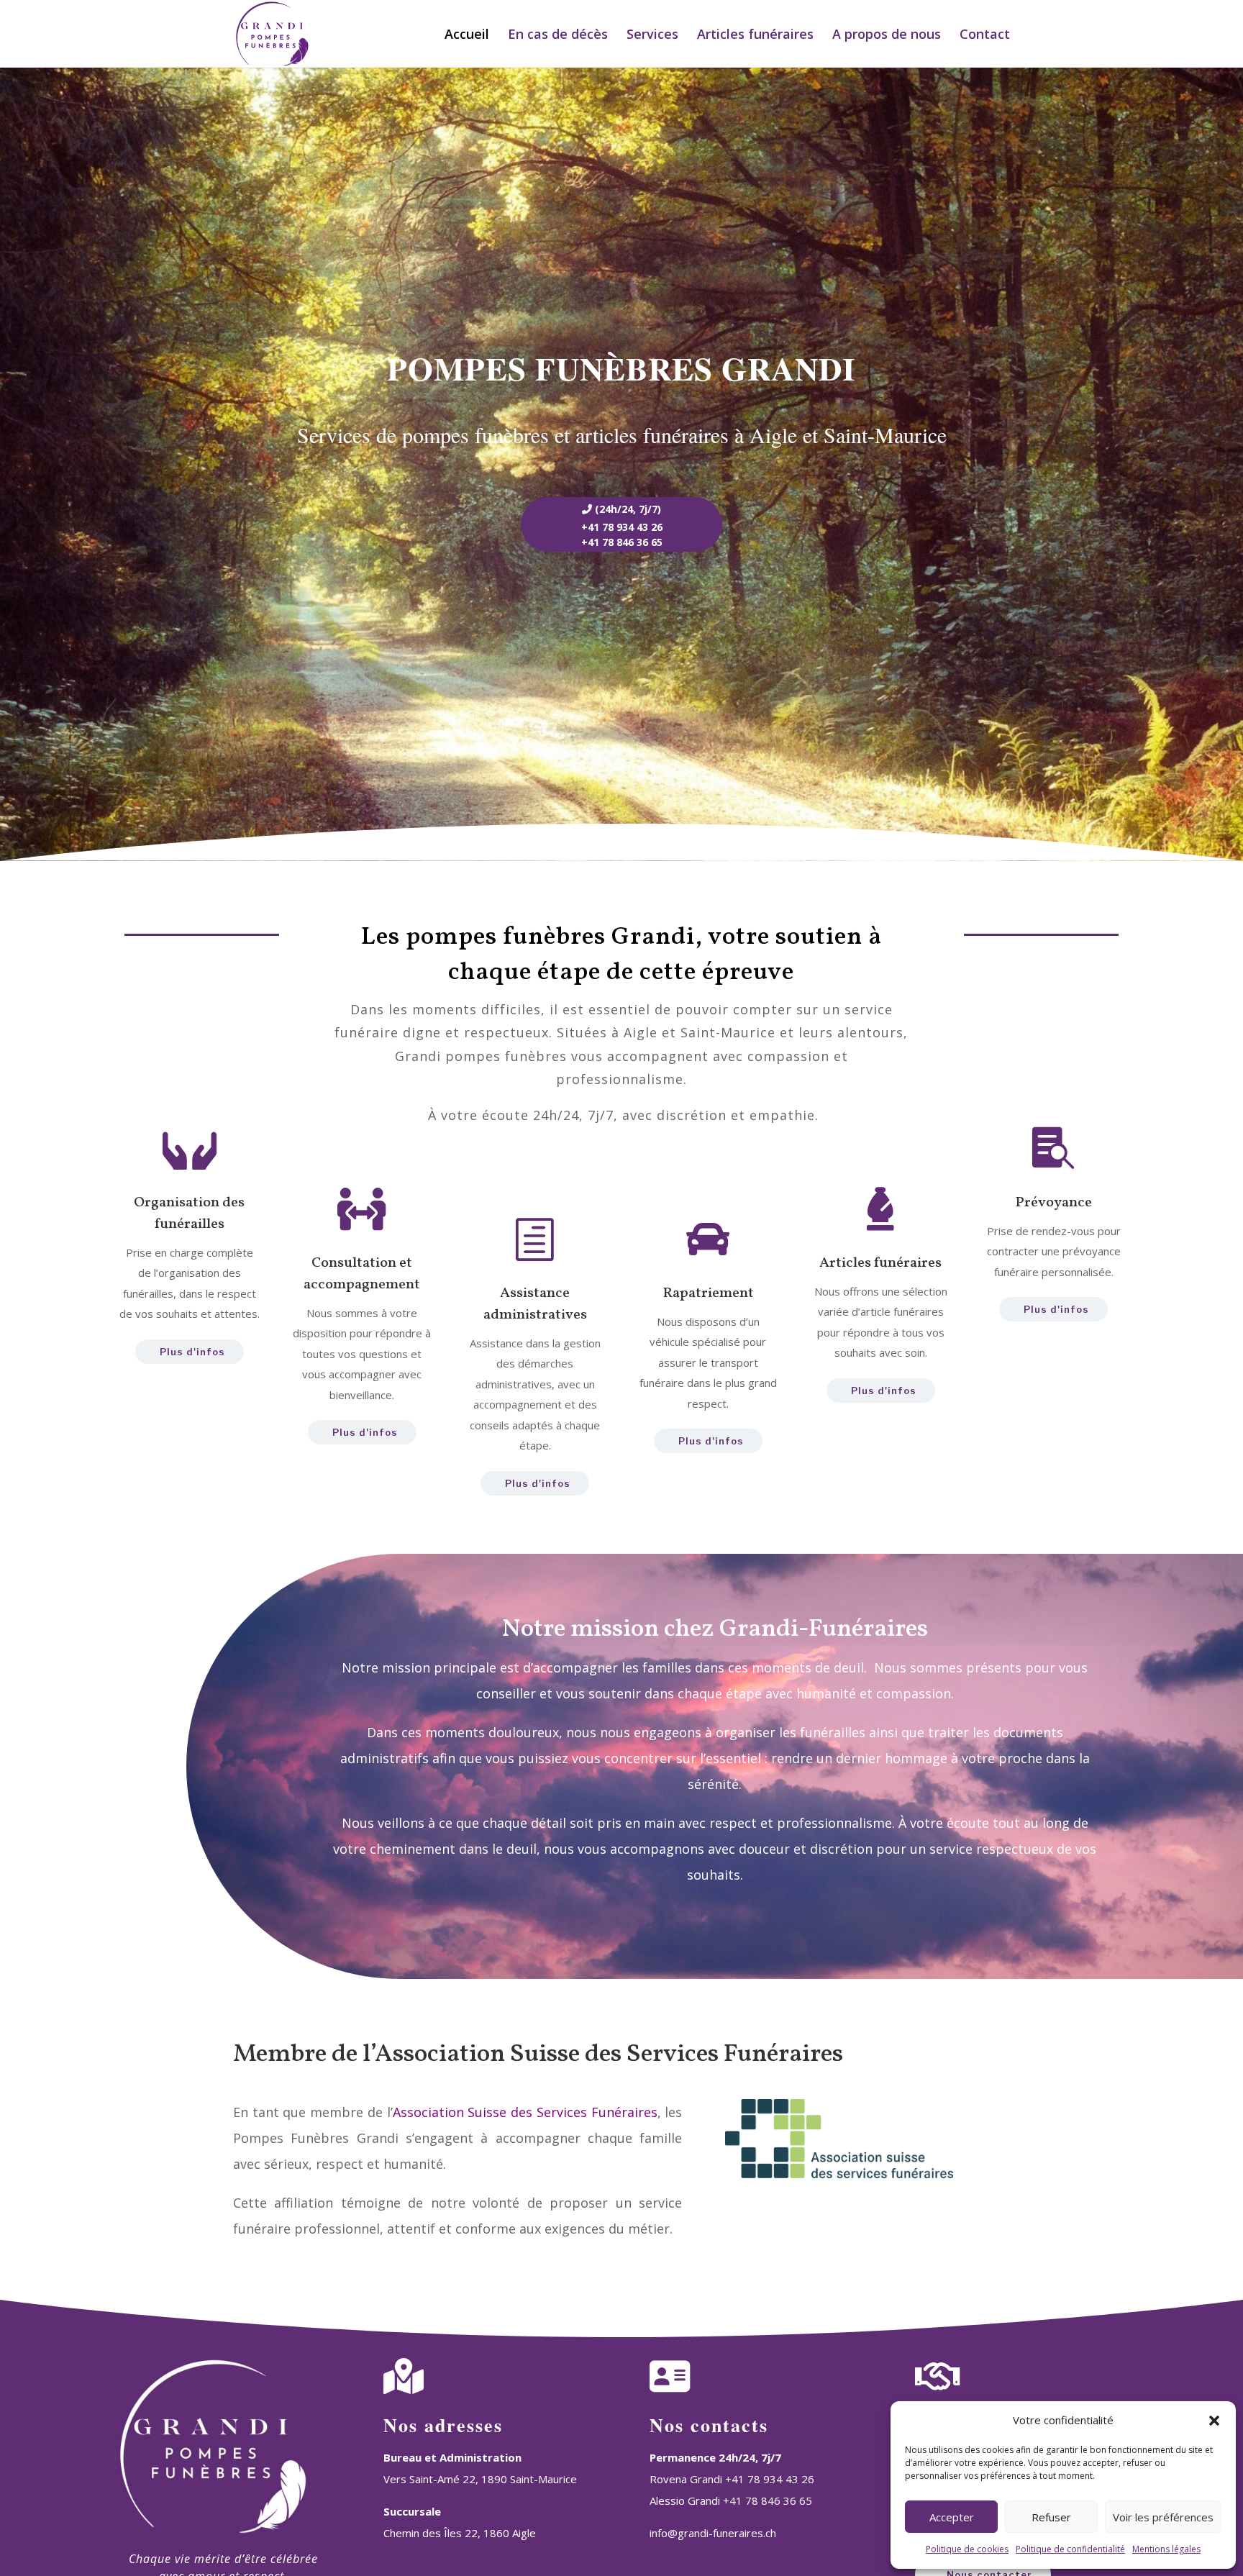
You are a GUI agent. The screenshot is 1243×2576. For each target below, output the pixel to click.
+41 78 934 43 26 (622, 527)
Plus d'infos (192, 1352)
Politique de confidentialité (1070, 2549)
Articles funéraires (755, 36)
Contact (985, 36)
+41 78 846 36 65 (622, 542)
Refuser (1051, 2517)
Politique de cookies (967, 2549)
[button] (1214, 2421)
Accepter (952, 2517)
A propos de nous (887, 36)
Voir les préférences (1163, 2517)
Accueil (467, 36)
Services (652, 36)
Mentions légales (1166, 2549)
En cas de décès (558, 36)
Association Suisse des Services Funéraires (525, 2112)
